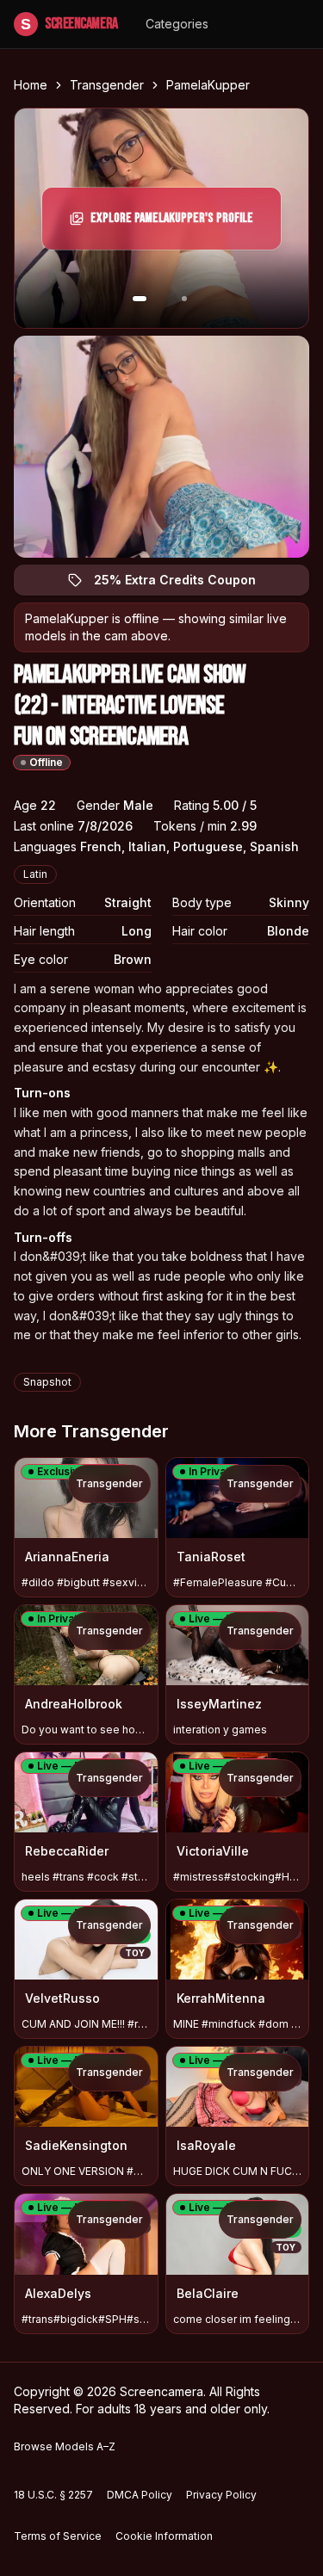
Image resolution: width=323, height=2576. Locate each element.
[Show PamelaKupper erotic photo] (140, 299)
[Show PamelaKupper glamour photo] (184, 299)
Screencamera (69, 24)
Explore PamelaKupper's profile (172, 223)
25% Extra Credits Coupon (185, 584)
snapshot (47, 1382)
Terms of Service (58, 2536)
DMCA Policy (140, 2495)
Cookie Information (164, 2536)
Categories (177, 24)
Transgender (107, 85)
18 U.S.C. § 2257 (53, 2495)
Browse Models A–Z (65, 2446)
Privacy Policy (221, 2495)
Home (31, 85)
